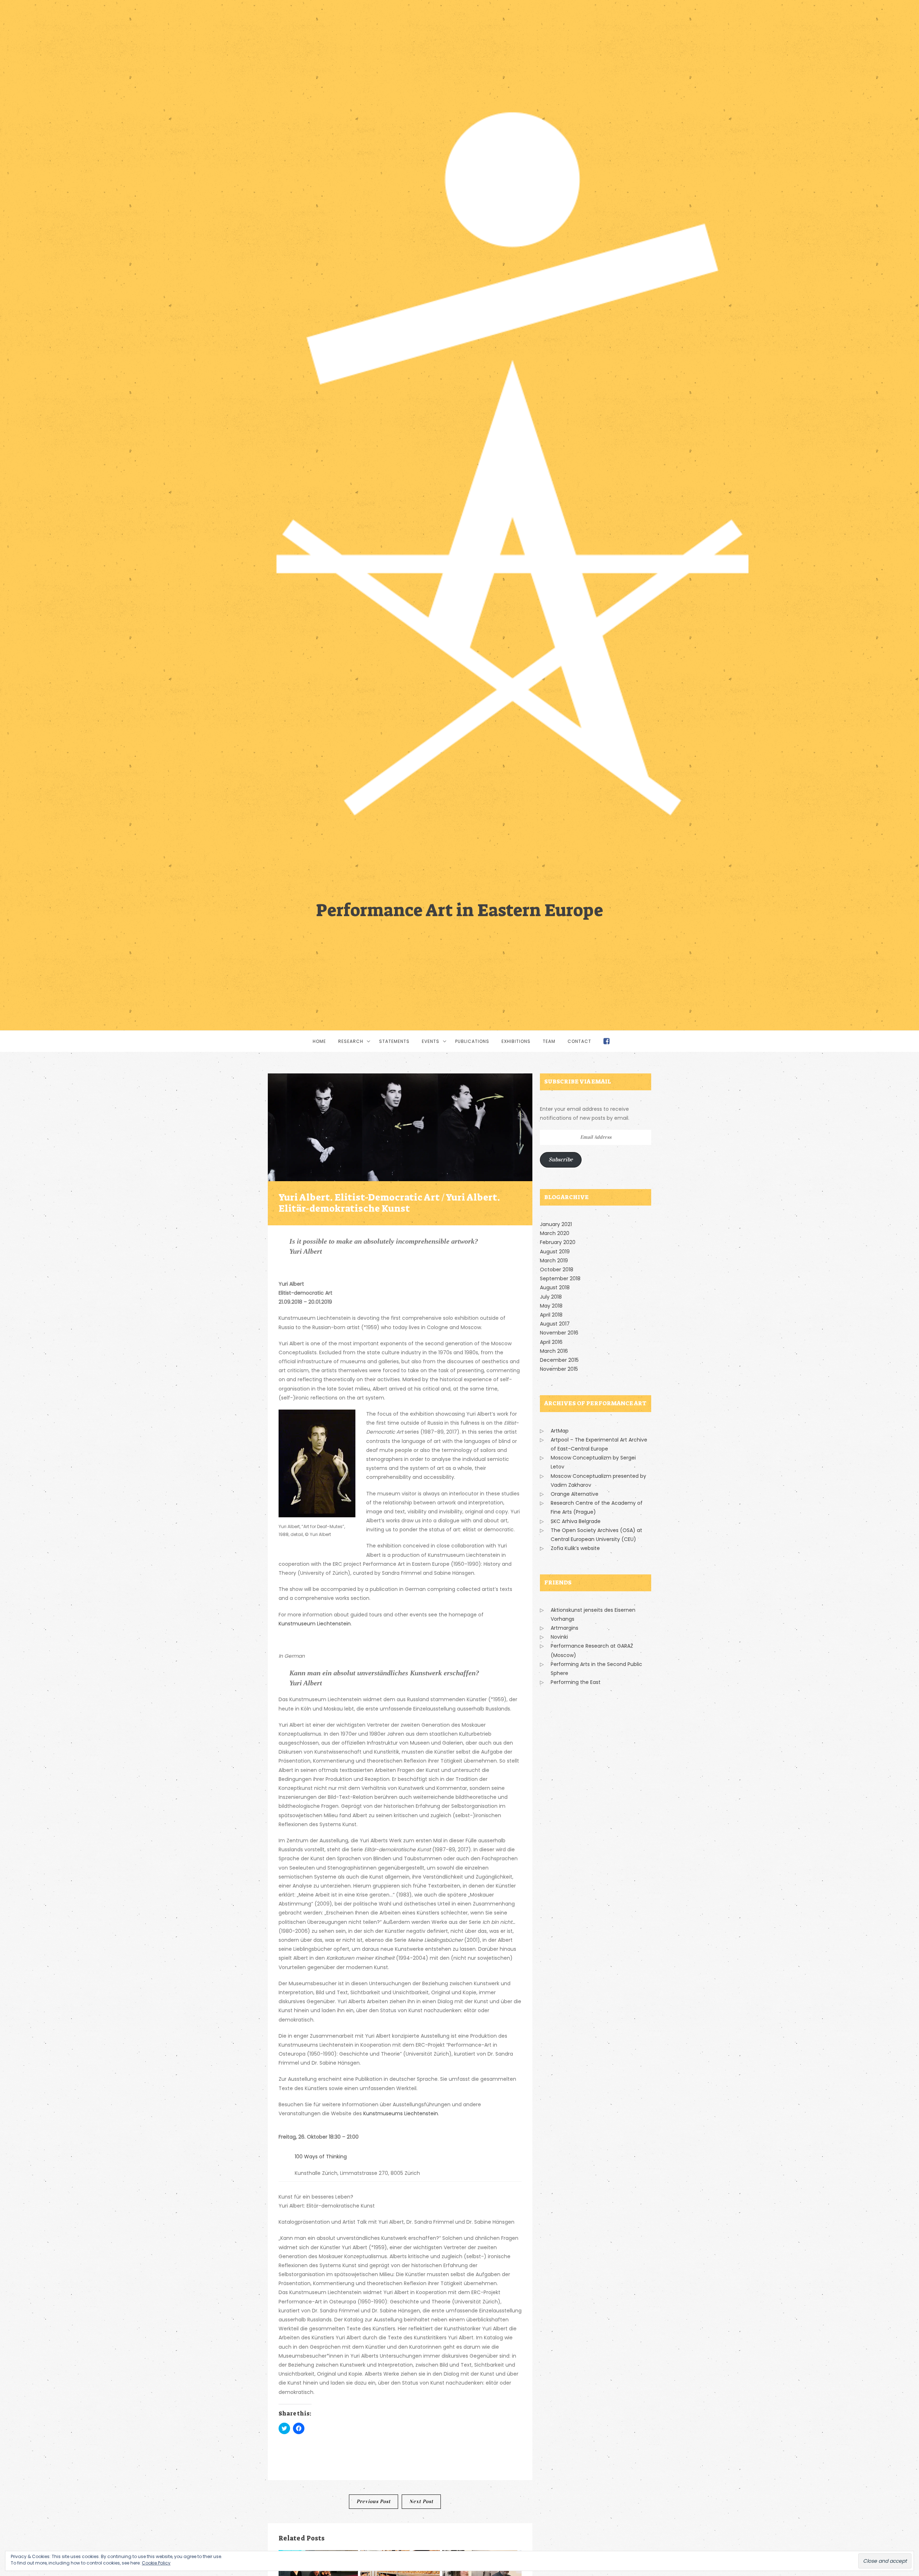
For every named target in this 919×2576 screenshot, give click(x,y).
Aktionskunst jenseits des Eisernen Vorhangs (593, 1614)
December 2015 (559, 1360)
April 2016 (551, 1342)
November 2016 (559, 1333)
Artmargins (565, 1628)
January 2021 (556, 1224)
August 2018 (555, 1287)
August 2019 (555, 1252)
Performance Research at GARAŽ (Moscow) (592, 1650)
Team (549, 1041)
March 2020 (555, 1233)
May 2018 (551, 1306)
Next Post (421, 2501)
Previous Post (374, 2501)
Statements (394, 1041)
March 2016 (554, 1351)
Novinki (559, 1637)
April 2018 (551, 1315)
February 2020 (558, 1242)
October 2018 (557, 1270)
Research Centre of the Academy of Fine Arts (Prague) (597, 1507)
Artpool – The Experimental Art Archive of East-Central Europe (599, 1444)
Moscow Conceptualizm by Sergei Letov (593, 1462)
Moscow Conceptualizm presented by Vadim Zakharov (598, 1480)
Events (431, 1041)
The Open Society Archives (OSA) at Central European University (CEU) (596, 1535)
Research (351, 1041)
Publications (472, 1041)
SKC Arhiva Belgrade (576, 1521)
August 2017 (555, 1324)
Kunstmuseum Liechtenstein (315, 1624)
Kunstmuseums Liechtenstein (401, 2113)
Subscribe (561, 1159)
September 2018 (560, 1278)
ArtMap (560, 1431)
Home (319, 1041)
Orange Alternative (575, 1494)
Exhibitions (516, 1041)
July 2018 (551, 1297)
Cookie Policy (156, 2563)
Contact (579, 1041)
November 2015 (559, 1369)
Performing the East (576, 1682)
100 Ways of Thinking (321, 2157)
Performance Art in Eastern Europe (459, 909)
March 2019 (554, 1261)
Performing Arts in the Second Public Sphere (596, 1669)
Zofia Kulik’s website (575, 1548)
